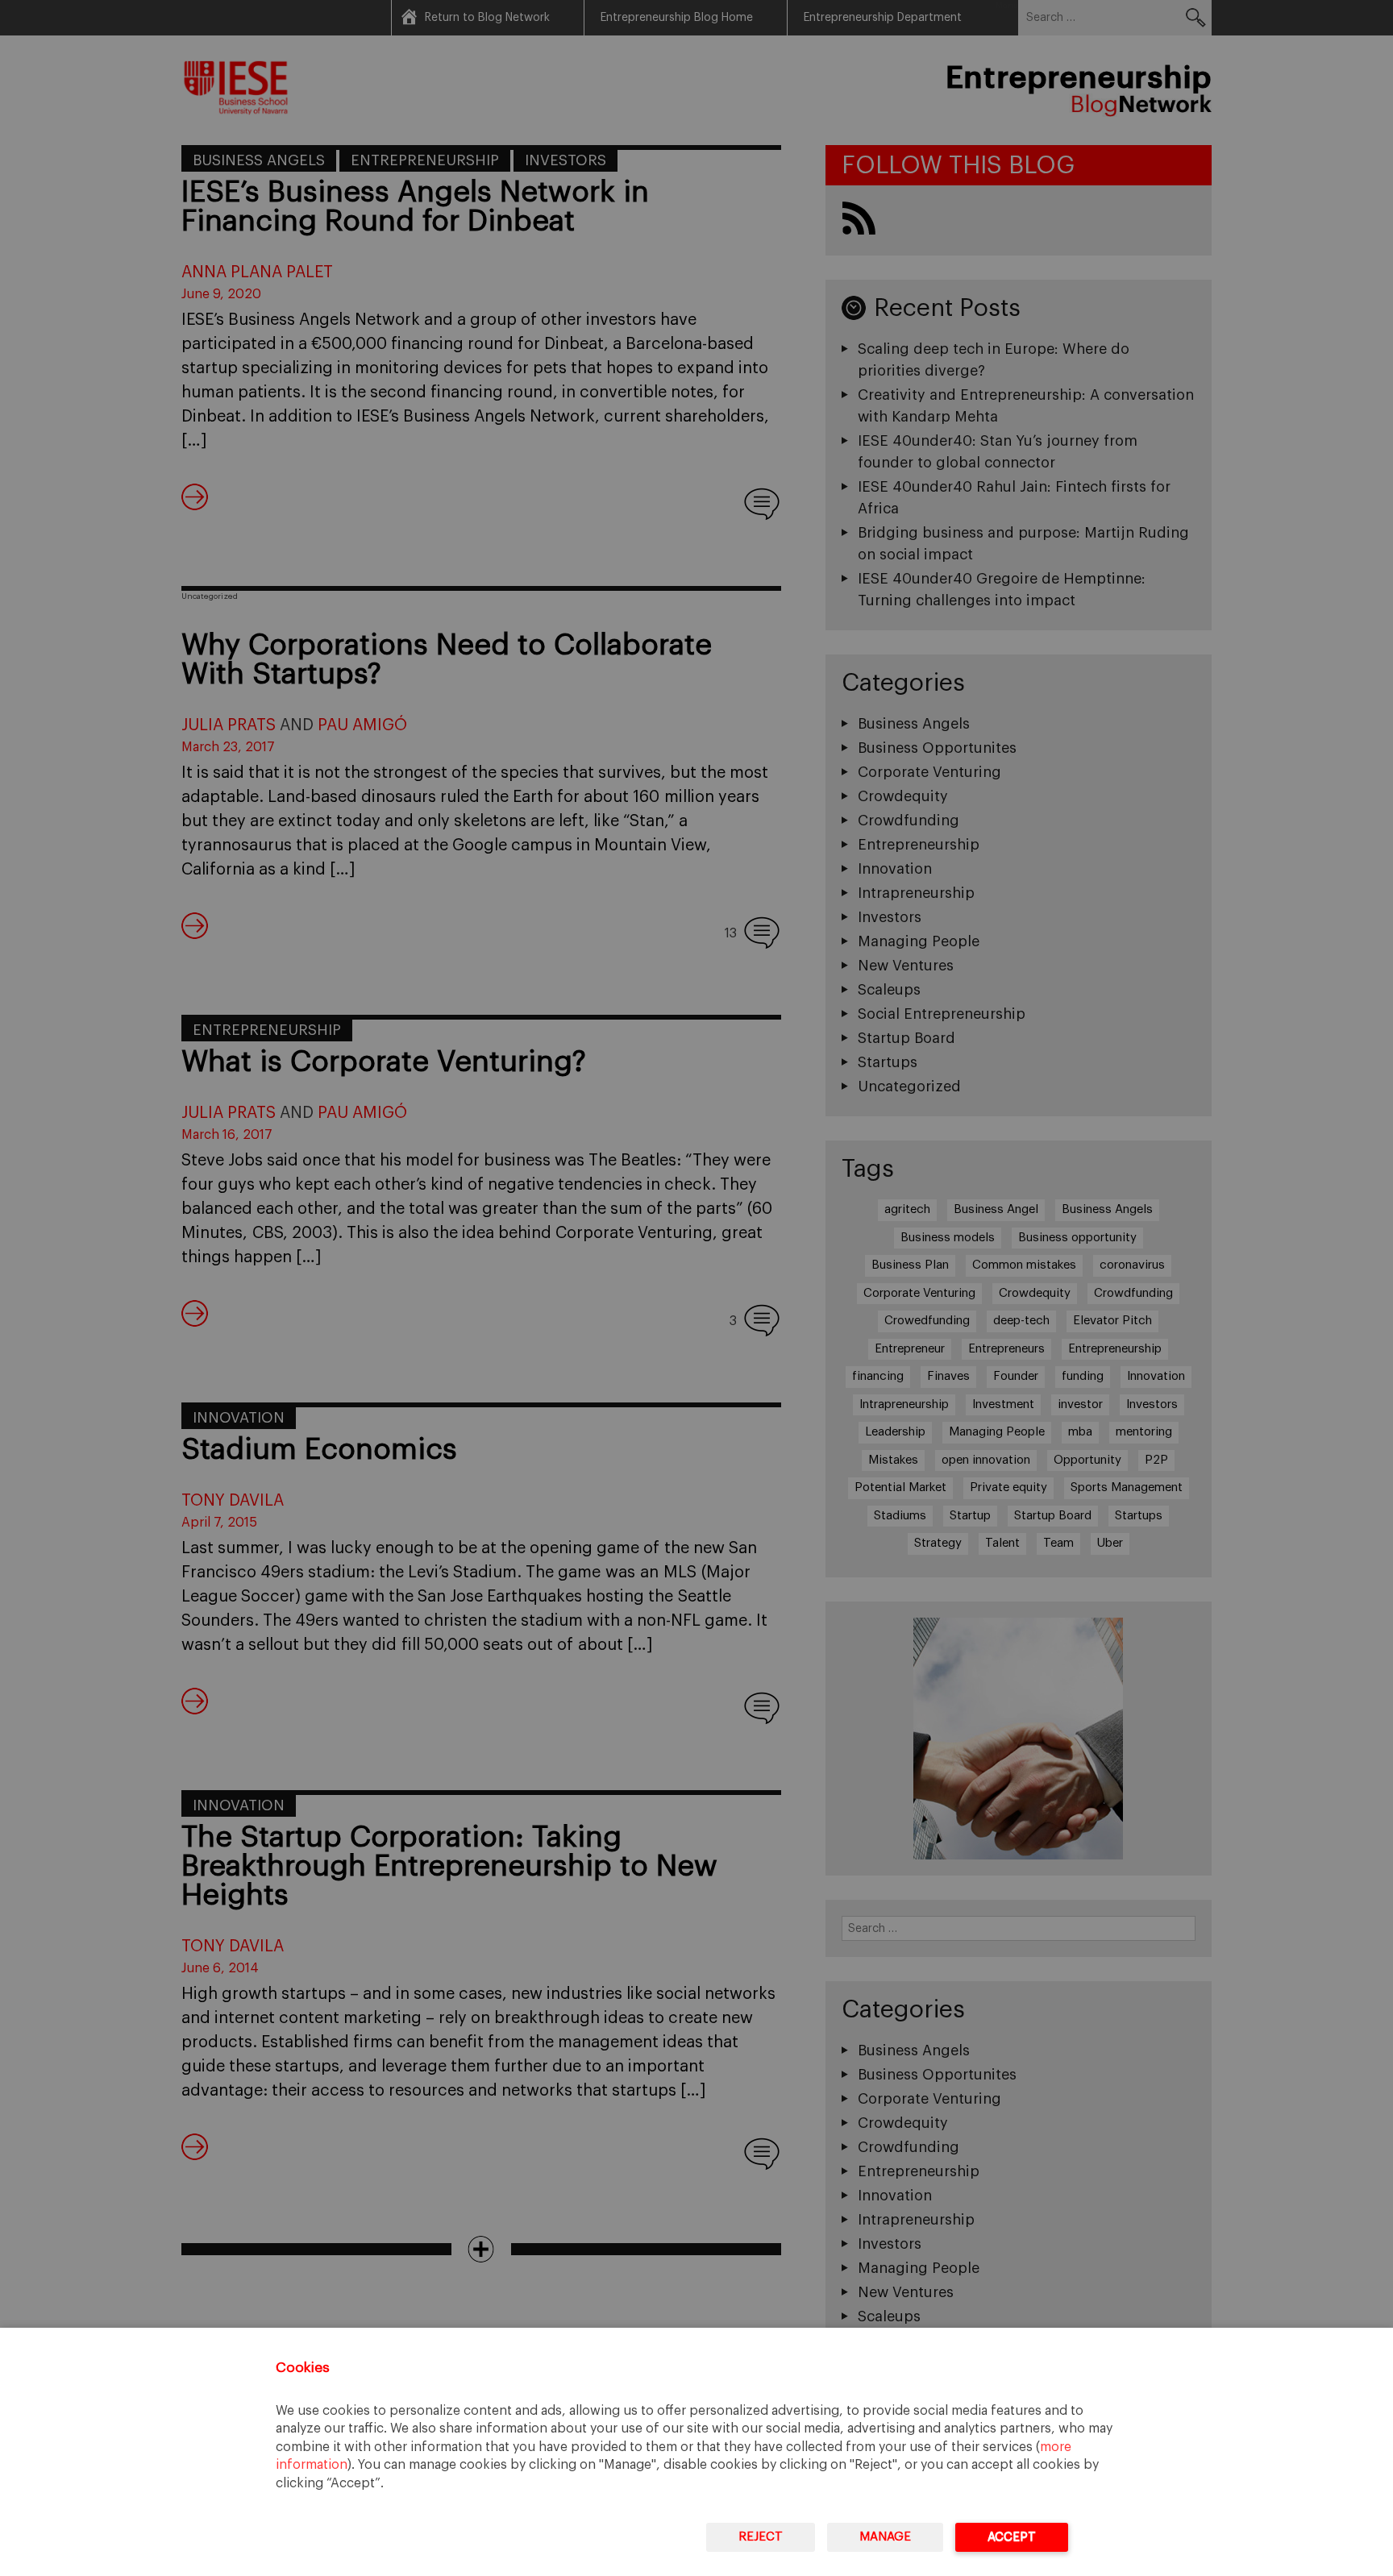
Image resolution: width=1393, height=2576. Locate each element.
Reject (761, 2537)
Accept (1012, 2537)
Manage (885, 2537)
